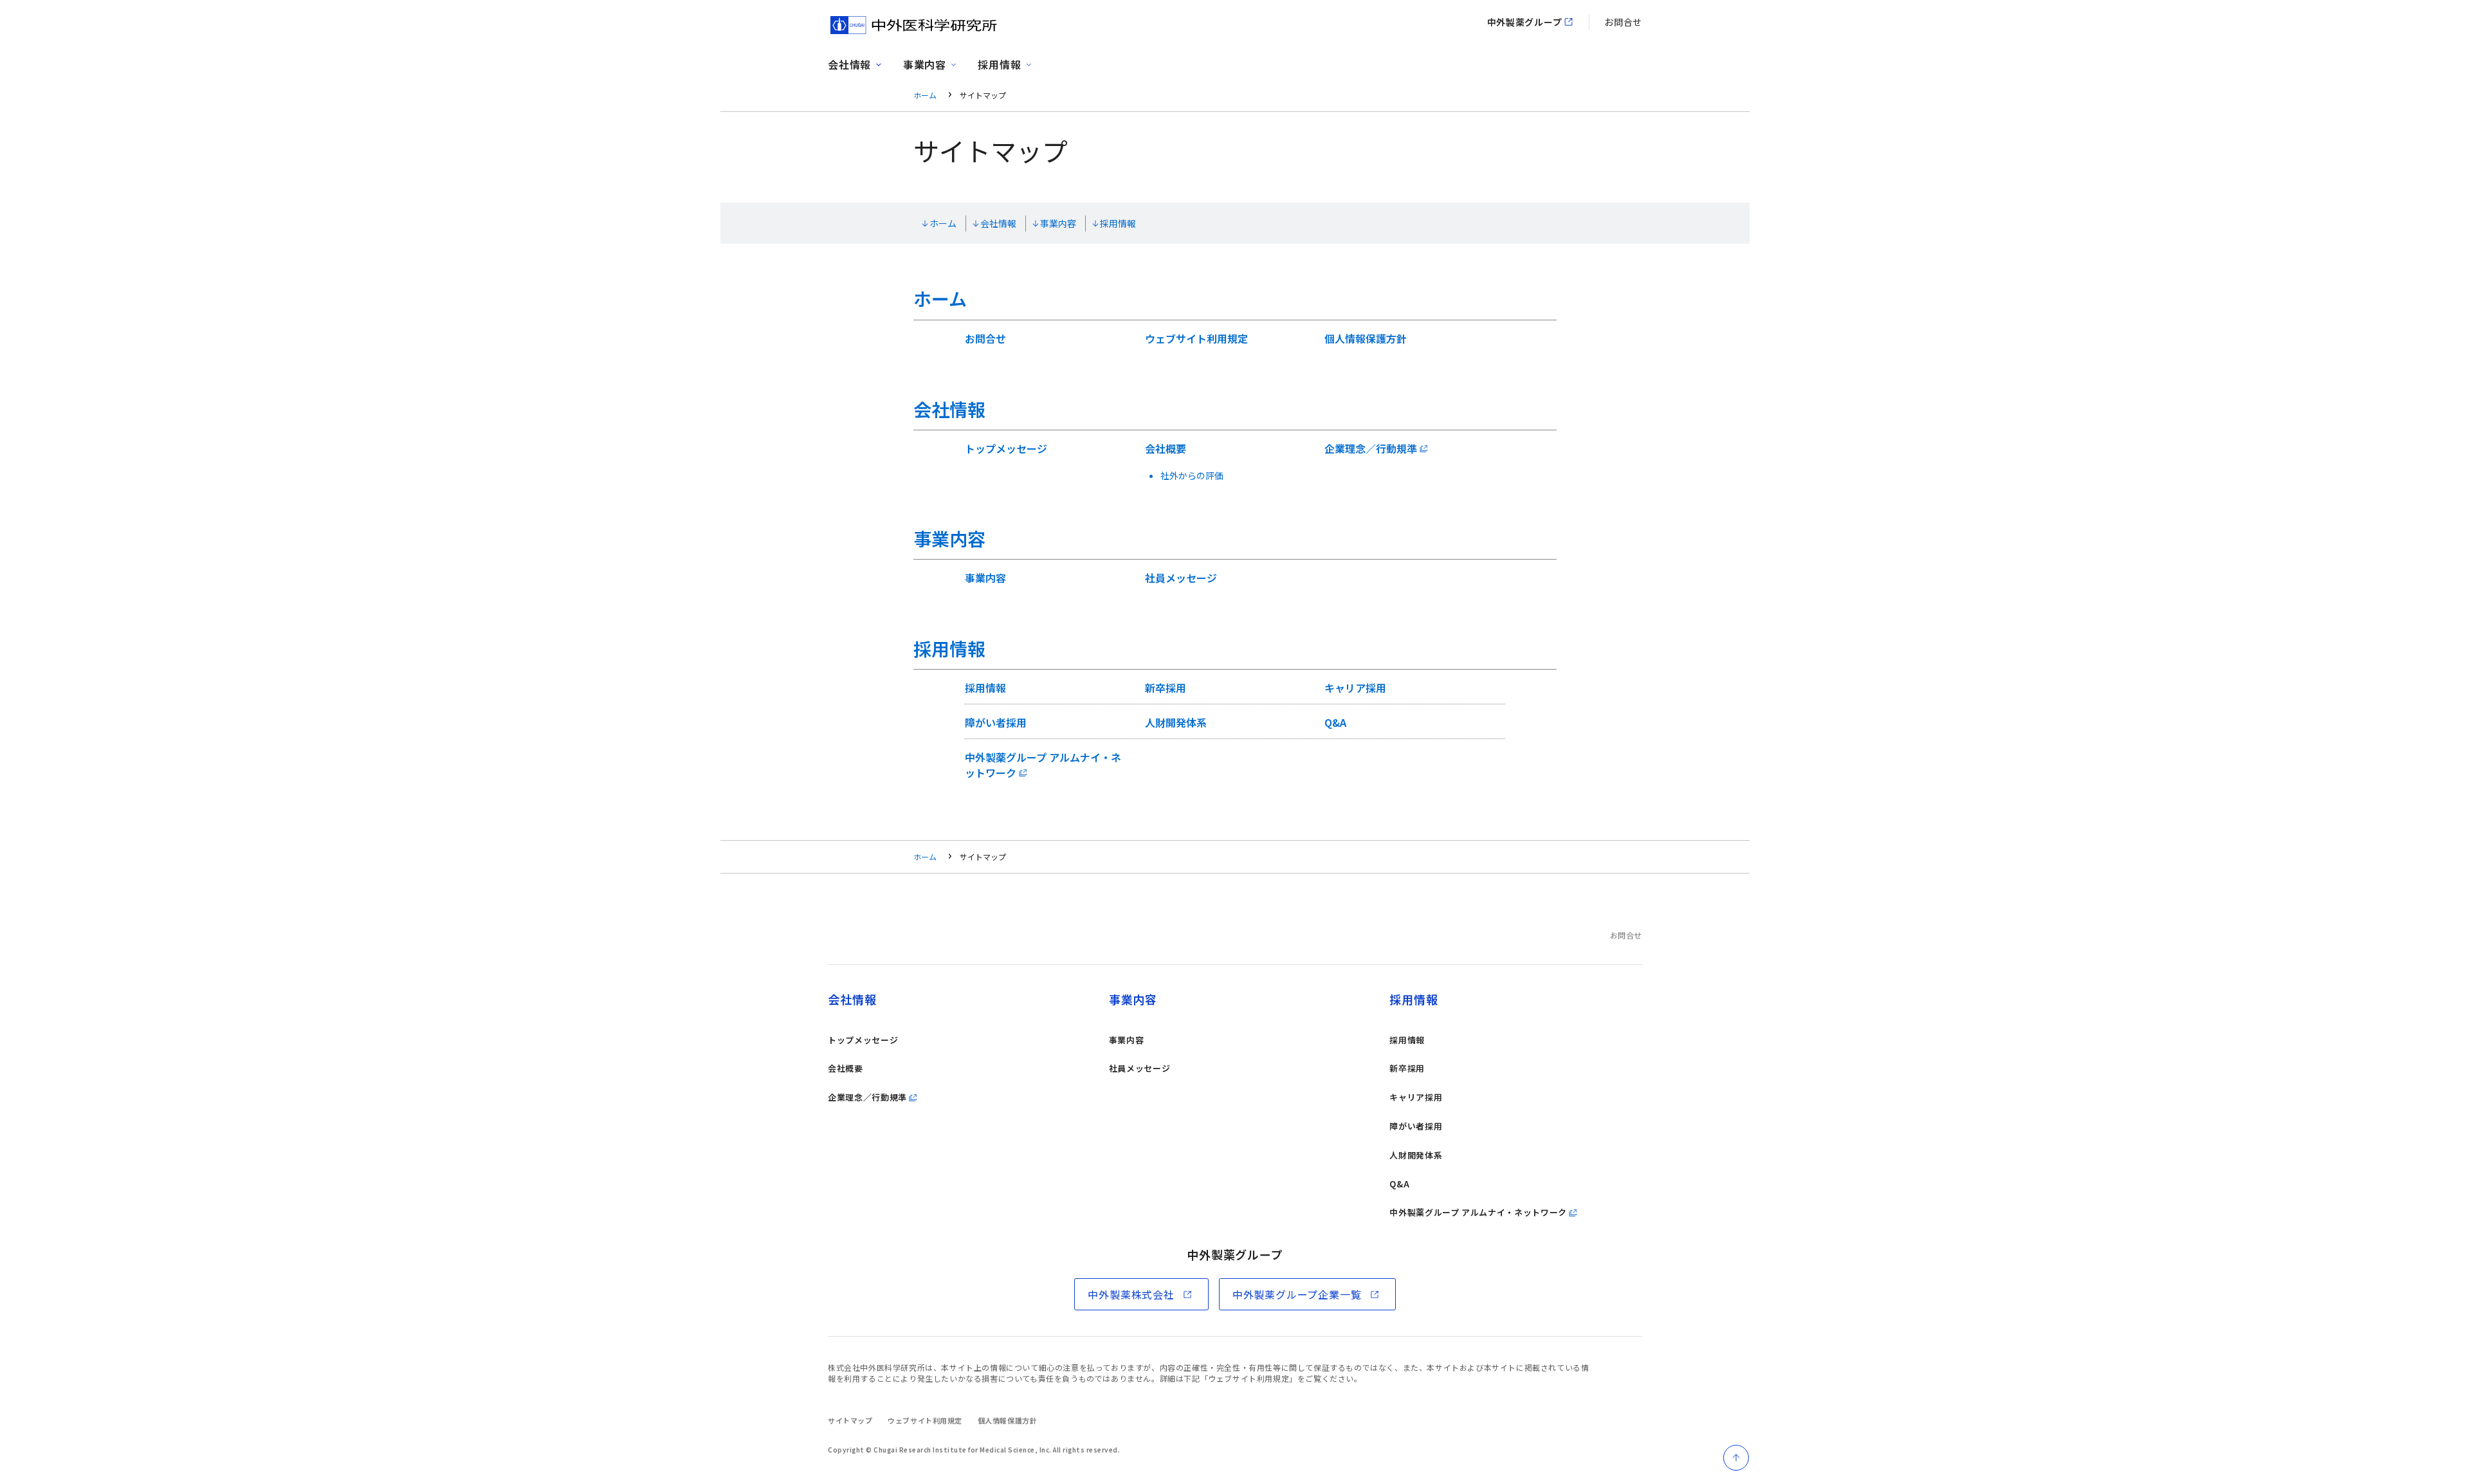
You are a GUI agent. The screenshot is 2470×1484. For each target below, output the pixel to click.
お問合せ (1623, 22)
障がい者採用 (996, 722)
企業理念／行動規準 (1371, 448)
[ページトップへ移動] (1736, 1458)
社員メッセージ (1181, 578)
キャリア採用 (1355, 688)
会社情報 (998, 223)
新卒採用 (1166, 688)
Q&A (1335, 722)
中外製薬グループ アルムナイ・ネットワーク (1043, 765)
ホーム (925, 95)
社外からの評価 (1192, 475)
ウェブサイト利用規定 (1196, 338)
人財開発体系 (1176, 722)
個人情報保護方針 (1366, 338)
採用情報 (1118, 223)
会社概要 (1166, 448)
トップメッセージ (1006, 448)
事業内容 (1058, 223)
